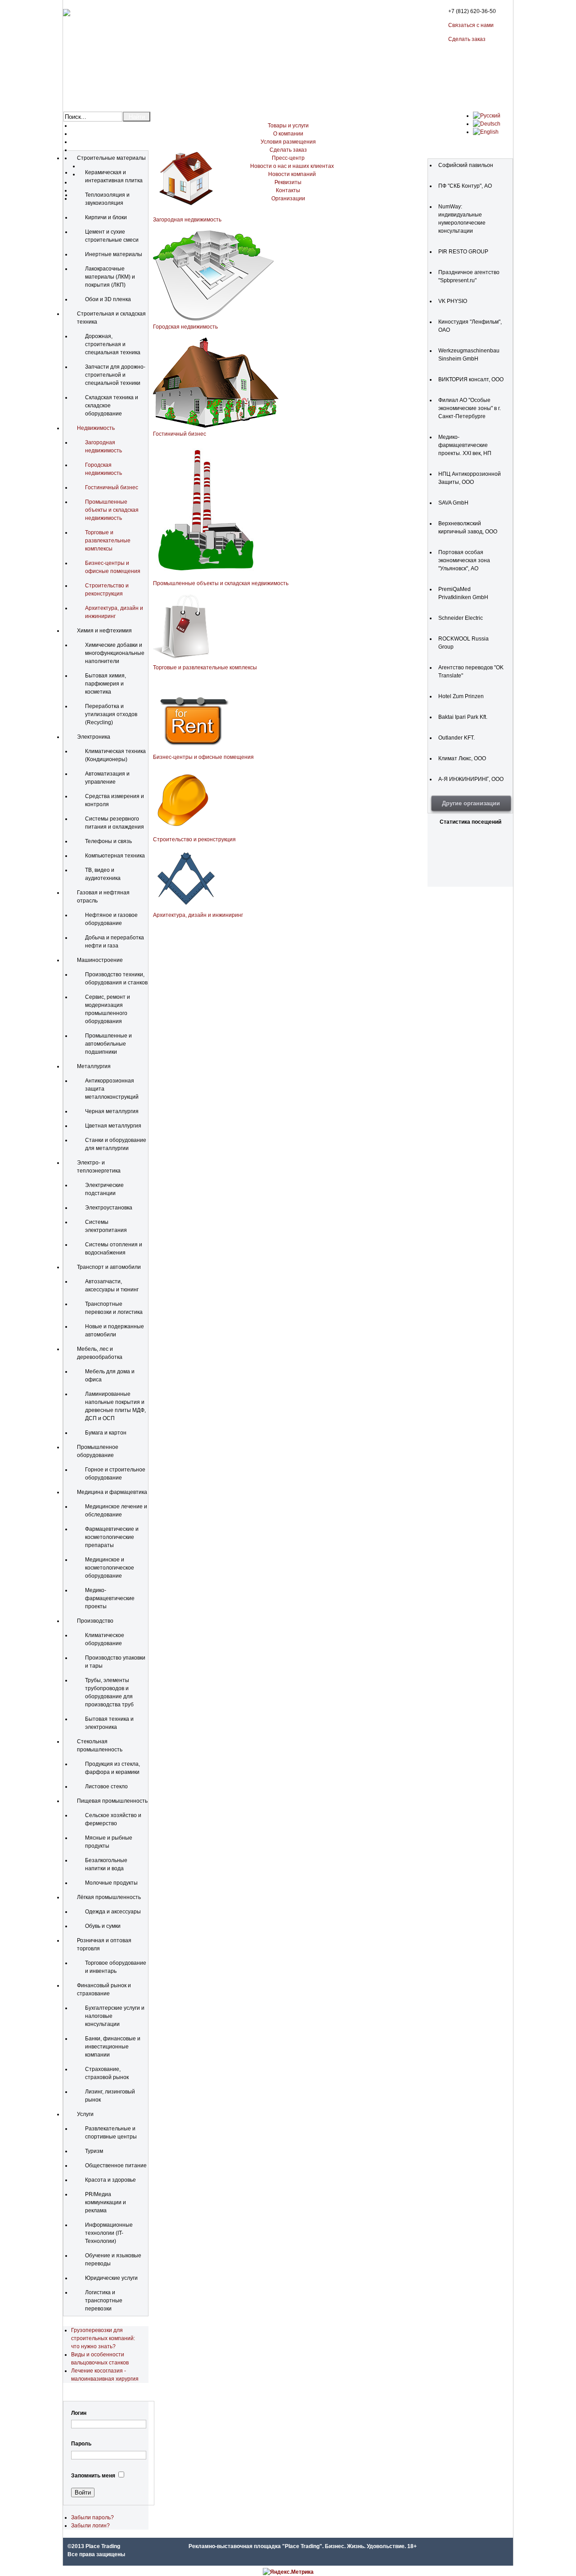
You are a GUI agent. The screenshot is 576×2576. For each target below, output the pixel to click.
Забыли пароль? (92, 2517)
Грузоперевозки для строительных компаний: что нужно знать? (103, 2338)
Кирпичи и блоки (106, 217)
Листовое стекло (106, 1787)
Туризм (94, 2151)
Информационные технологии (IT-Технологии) (109, 2233)
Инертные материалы (114, 254)
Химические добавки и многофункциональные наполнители (115, 653)
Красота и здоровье (110, 2180)
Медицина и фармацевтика (112, 1492)
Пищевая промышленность (112, 1801)
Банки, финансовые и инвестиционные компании (113, 2047)
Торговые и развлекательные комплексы (108, 541)
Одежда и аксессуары (113, 1912)
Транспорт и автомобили (109, 1267)
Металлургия (94, 1066)
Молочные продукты (111, 1883)
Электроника (94, 737)
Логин (79, 2413)
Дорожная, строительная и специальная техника (113, 344)
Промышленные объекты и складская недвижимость (112, 510)
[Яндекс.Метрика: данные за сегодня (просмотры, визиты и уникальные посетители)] (288, 2572)
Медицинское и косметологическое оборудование (110, 1568)
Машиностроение (100, 960)
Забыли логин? (90, 2526)
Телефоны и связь (108, 841)
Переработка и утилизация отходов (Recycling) (111, 714)
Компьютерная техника (115, 856)
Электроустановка (109, 1208)
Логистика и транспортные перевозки (104, 2301)
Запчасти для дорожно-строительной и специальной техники (115, 375)
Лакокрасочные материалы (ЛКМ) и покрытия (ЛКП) (110, 277)
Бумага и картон (106, 1433)
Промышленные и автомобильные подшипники (108, 1044)
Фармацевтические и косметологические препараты (112, 1537)
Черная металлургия (112, 1111)
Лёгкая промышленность (109, 1897)
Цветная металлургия (113, 1126)
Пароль (81, 2444)
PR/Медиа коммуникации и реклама (106, 2202)
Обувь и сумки (103, 1926)
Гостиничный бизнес (112, 487)
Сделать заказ (467, 39)
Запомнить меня (93, 2476)
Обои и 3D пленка (108, 299)
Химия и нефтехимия (104, 631)
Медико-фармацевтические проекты (110, 1598)
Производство (95, 1621)
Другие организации (471, 803)
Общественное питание (116, 2165)
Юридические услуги (111, 2278)
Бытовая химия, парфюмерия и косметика (106, 684)
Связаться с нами (471, 25)
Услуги (85, 2114)
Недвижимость (96, 428)
